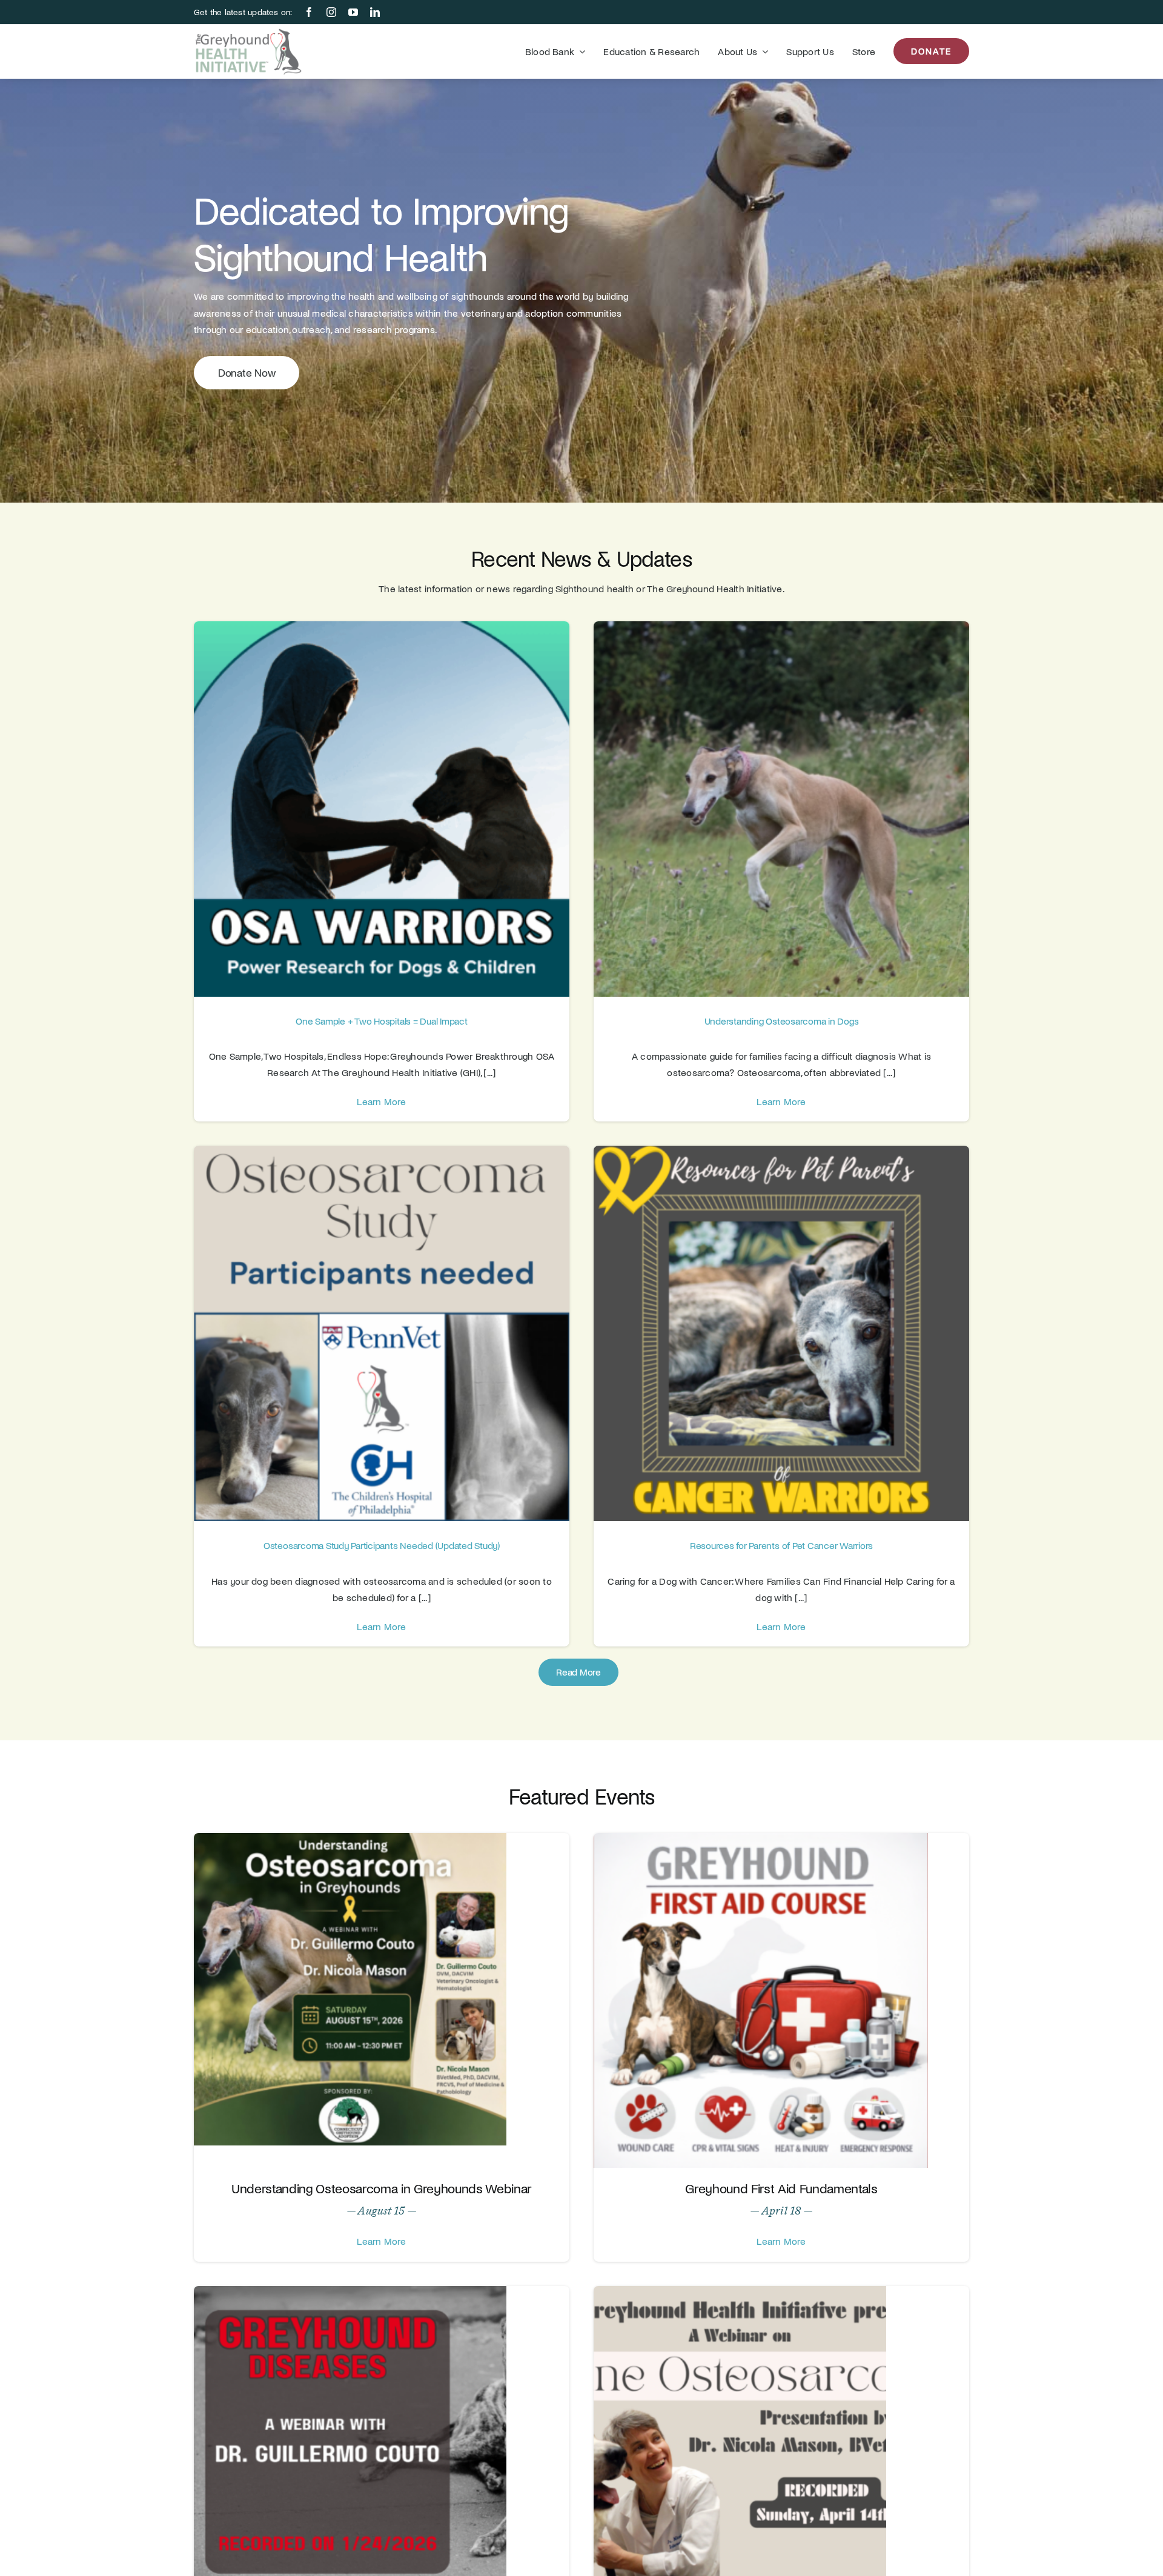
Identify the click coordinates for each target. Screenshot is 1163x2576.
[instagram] (331, 12)
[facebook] (309, 12)
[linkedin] (375, 12)
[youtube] (353, 12)
